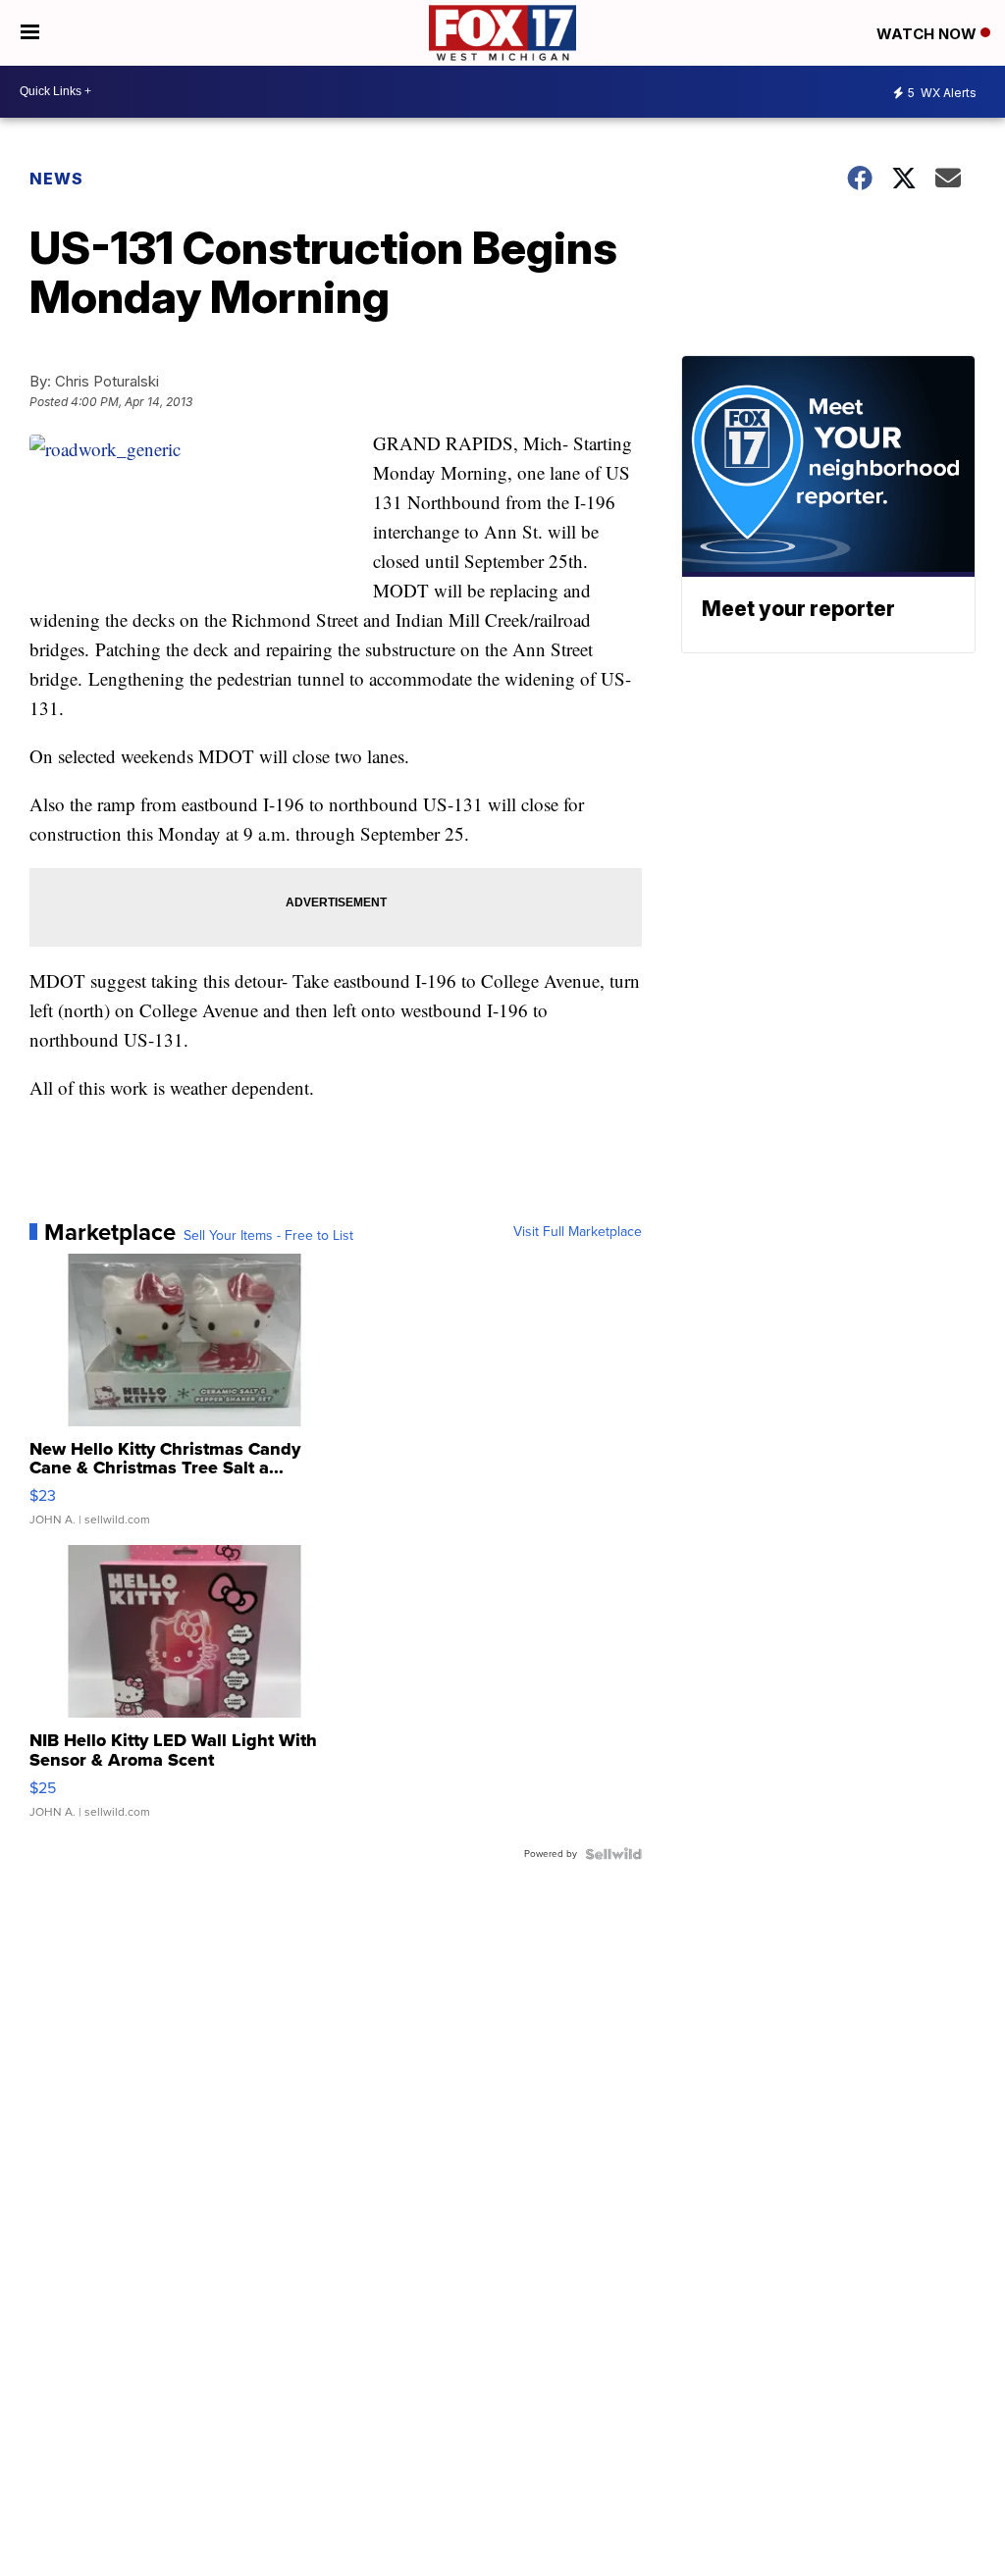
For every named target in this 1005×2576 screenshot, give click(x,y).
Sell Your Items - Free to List (268, 1236)
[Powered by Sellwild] (613, 1854)
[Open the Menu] (30, 33)
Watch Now (928, 34)
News (56, 179)
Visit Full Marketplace (578, 1232)
